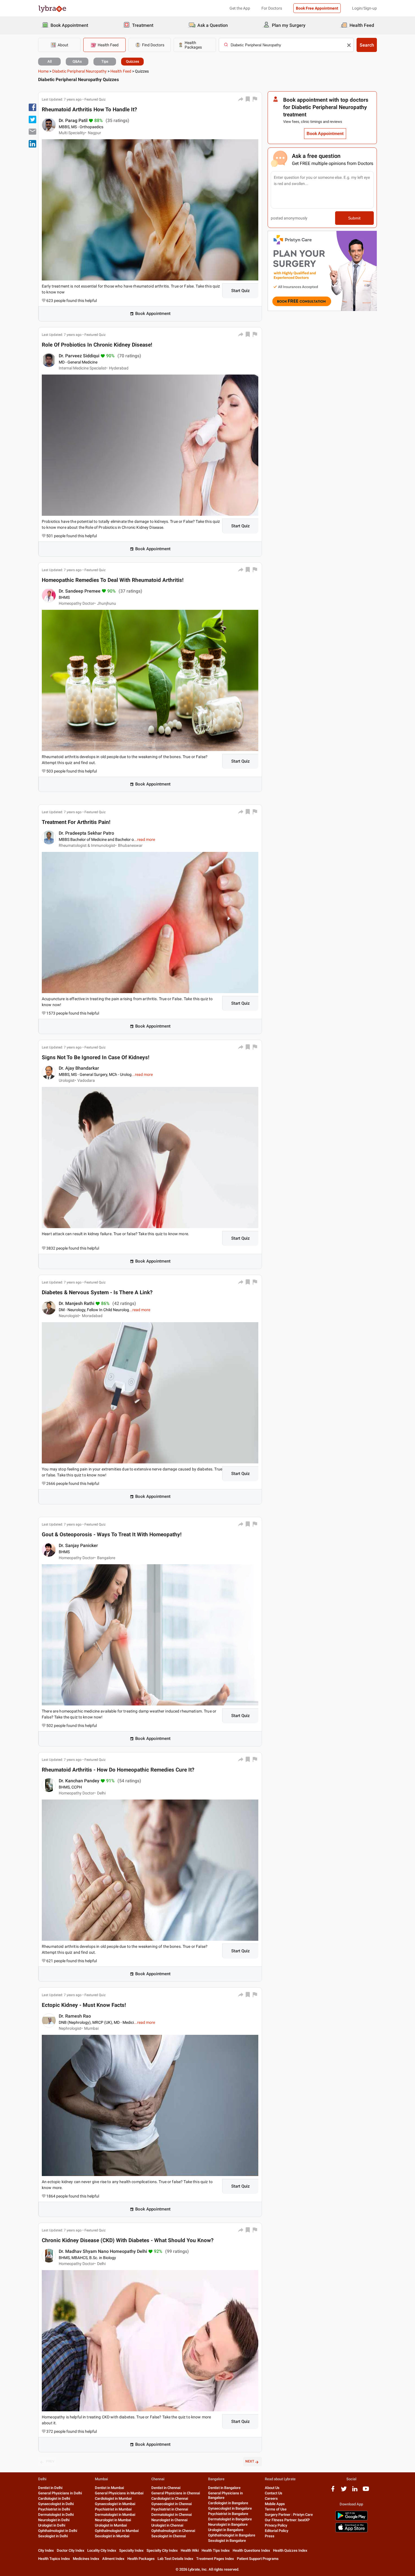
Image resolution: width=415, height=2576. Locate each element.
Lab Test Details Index (175, 2559)
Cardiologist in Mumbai (113, 2498)
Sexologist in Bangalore (227, 2541)
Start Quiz (241, 291)
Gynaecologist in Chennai (172, 2504)
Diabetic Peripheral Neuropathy (79, 71)
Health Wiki (190, 2550)
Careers (271, 2498)
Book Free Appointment (317, 8)
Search (367, 45)
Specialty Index (131, 2550)
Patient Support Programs (258, 2559)
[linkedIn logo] (355, 2491)
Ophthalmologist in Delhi (58, 2531)
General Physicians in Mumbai (119, 2493)
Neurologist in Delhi (54, 2520)
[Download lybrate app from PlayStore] (351, 2519)
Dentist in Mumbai (109, 2488)
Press (270, 2536)
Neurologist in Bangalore (228, 2524)
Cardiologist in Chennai (170, 2498)
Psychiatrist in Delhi (54, 2509)
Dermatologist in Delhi (56, 2515)
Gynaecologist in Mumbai (115, 2504)
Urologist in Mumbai (111, 2525)
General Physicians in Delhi (60, 2493)
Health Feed (121, 71)
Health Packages (141, 2559)
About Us (272, 2488)
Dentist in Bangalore (224, 2488)
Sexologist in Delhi (53, 2536)
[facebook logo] (333, 2491)
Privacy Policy (276, 2525)
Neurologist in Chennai (169, 2520)
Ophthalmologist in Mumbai (117, 2531)
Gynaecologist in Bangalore (230, 2508)
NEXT (250, 2461)
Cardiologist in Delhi (54, 2498)
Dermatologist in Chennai (172, 2515)
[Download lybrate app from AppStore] (351, 2531)
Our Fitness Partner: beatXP (287, 2520)
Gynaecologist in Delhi (56, 2504)
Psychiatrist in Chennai (170, 2509)
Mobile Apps (275, 2504)
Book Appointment (153, 314)
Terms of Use (276, 2509)
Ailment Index (113, 2559)
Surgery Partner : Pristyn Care (289, 2515)
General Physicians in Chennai (176, 2493)
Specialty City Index (162, 2550)
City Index (46, 2550)
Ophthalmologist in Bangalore (232, 2535)
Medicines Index (86, 2559)
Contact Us (274, 2493)
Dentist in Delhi (50, 2488)
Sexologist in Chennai (169, 2536)
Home (43, 71)
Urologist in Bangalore (226, 2530)
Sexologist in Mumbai (112, 2536)
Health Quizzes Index (290, 2550)
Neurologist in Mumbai (113, 2520)
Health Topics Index (54, 2559)
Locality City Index (102, 2550)
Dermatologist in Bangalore (230, 2519)
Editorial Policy (277, 2531)
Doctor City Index (71, 2550)
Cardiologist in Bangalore (228, 2503)
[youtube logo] (366, 2491)
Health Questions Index (251, 2550)
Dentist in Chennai (166, 2488)
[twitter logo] (344, 2491)
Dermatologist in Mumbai (115, 2515)
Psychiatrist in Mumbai (113, 2509)
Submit (354, 218)
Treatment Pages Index (215, 2559)
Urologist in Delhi (52, 2525)
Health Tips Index (216, 2550)
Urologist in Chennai (167, 2525)
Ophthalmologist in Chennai (173, 2531)
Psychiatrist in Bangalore (228, 2514)
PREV (50, 2461)
